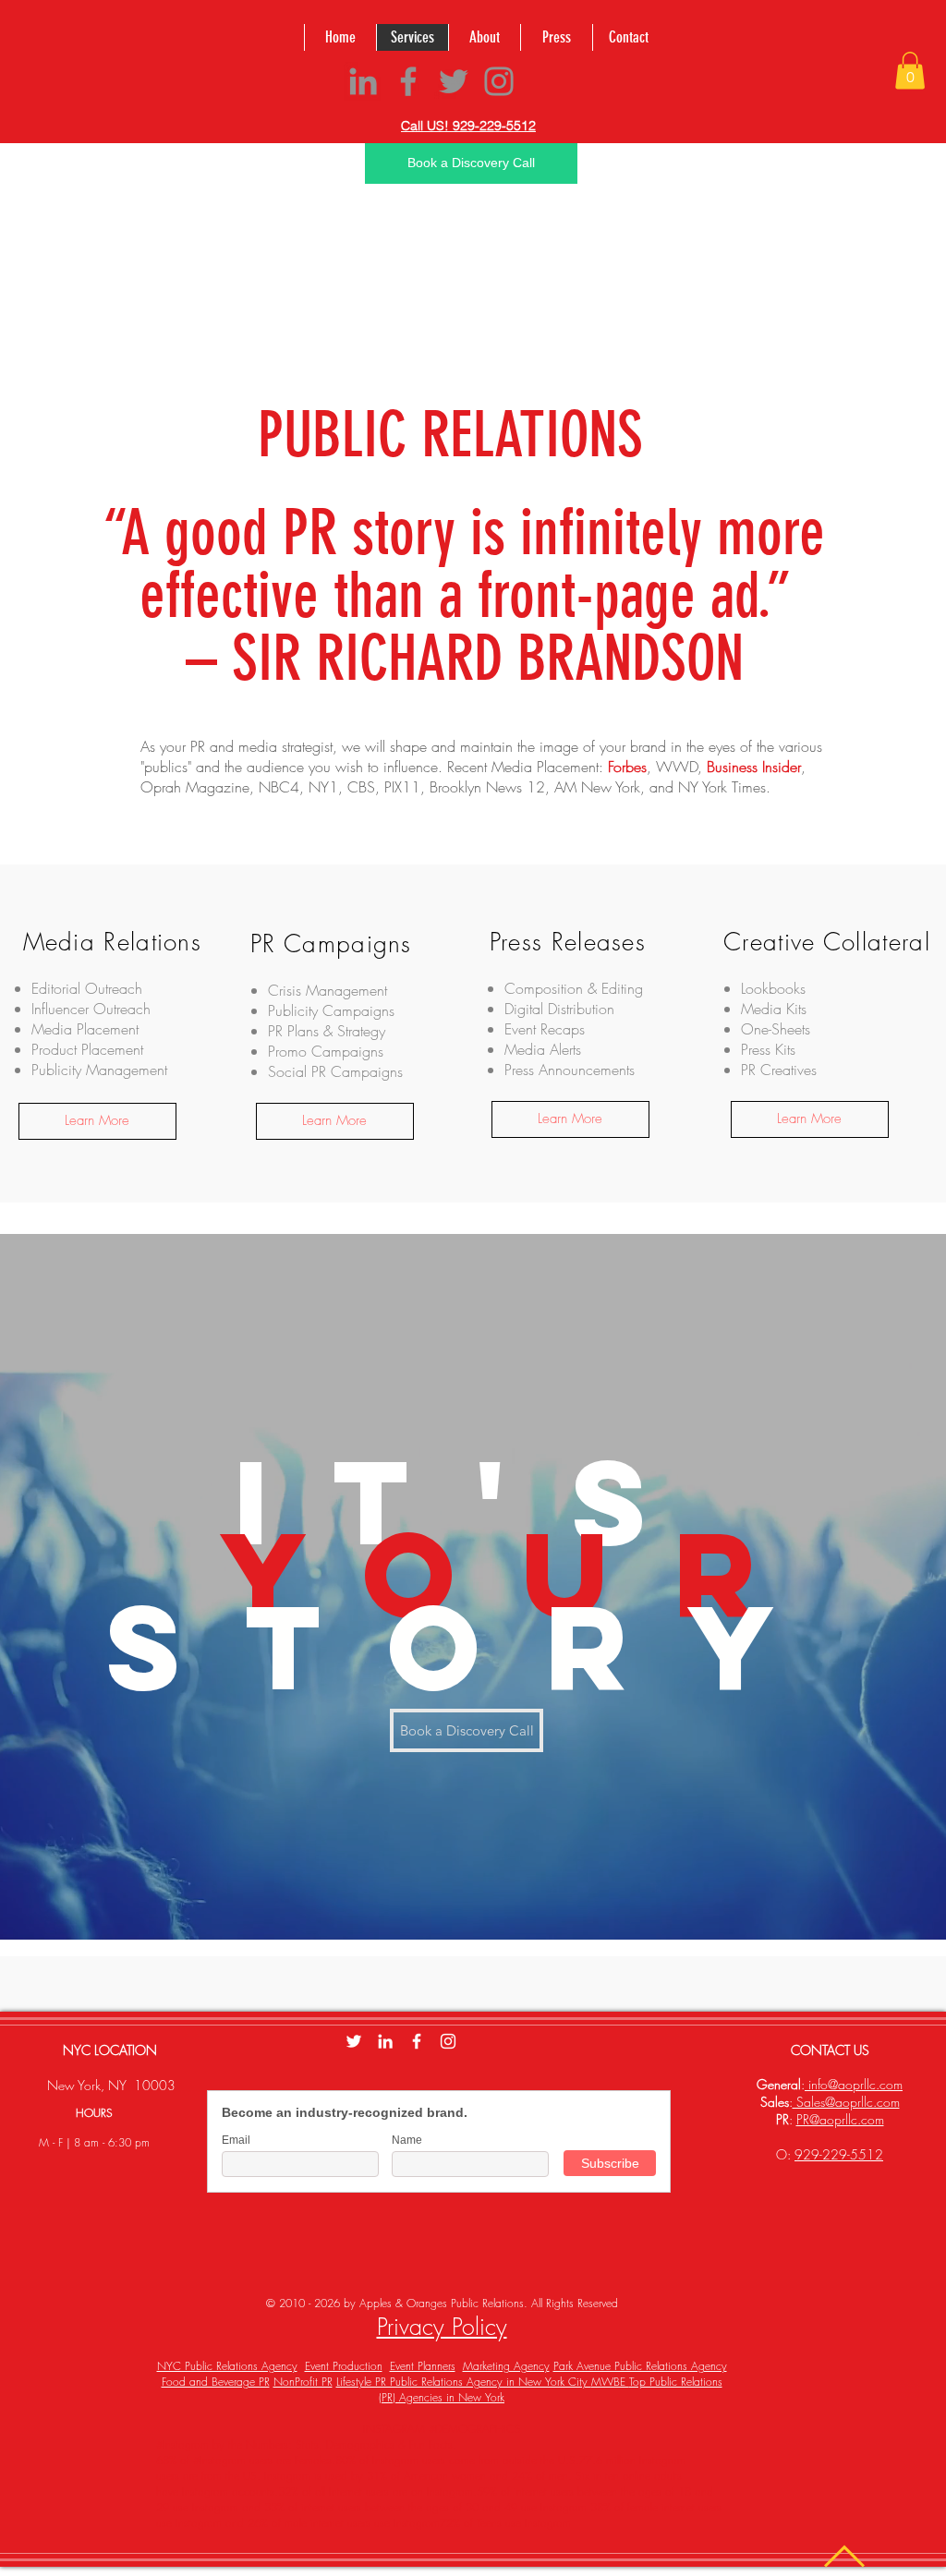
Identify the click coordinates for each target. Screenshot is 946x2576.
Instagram (417, 2523)
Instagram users (409, 2460)
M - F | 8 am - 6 (77, 2142)
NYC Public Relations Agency (227, 2366)
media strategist (285, 746)
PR (198, 746)
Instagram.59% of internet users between (522, 2491)
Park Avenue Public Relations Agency (640, 2366)
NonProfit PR (303, 2382)
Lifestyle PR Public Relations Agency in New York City (464, 2382)
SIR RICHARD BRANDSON (488, 658)
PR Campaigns (357, 1071)
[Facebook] (408, 81)
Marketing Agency (506, 2366)
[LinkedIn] (363, 81)
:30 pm (132, 2142)
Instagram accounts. (228, 2491)
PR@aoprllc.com (840, 2119)
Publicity (56, 1070)
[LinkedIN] (385, 2041)
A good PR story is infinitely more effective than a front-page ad (474, 564)
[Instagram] (499, 81)
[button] (910, 71)
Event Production (344, 2366)
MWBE (610, 2382)
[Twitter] (454, 81)
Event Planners (423, 2366)
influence (411, 767)
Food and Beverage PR (216, 2382)
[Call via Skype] (562, 84)
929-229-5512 (839, 2154)
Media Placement (545, 767)
